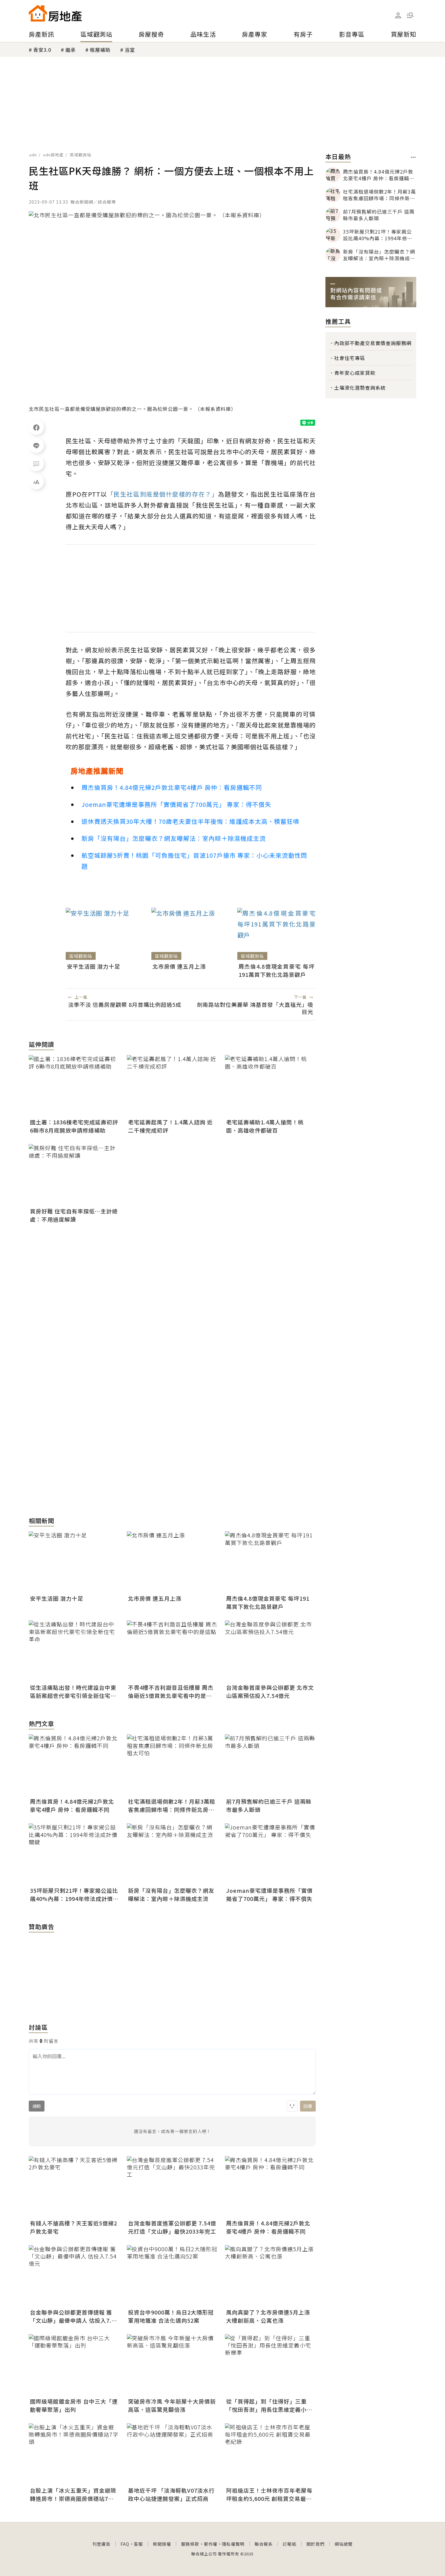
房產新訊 (41, 34)
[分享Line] (36, 445)
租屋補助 (100, 50)
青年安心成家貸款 (355, 373)
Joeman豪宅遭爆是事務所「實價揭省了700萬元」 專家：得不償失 (176, 804)
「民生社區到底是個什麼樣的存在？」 (163, 494)
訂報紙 (290, 2544)
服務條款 (190, 2544)
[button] (410, 15)
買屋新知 (404, 34)
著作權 (211, 2544)
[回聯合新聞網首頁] (38, 13)
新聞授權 (162, 2544)
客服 (138, 2544)
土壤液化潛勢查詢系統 (360, 388)
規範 (37, 2106)
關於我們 (315, 2544)
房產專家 (255, 34)
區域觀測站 (96, 34)
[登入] (398, 15)
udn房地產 (53, 155)
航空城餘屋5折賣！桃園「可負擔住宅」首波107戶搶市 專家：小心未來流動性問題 (194, 861)
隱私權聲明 (233, 2544)
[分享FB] (36, 427)
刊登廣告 (101, 2544)
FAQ (125, 2544)
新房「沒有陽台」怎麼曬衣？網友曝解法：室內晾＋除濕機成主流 (174, 838)
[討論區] (36, 464)
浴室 (130, 50)
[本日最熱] (413, 157)
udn (33, 155)
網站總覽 (344, 2544)
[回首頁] (55, 13)
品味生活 (203, 34)
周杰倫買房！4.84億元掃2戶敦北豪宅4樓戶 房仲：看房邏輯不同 (172, 787)
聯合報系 (264, 2544)
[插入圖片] (292, 2106)
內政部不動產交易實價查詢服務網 (373, 343)
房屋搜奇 (151, 34)
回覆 (308, 2106)
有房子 (303, 34)
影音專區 (352, 34)
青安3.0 (42, 50)
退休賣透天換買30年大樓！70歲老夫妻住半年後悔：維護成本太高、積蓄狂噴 (190, 821)
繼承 (71, 50)
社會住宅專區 (350, 358)
